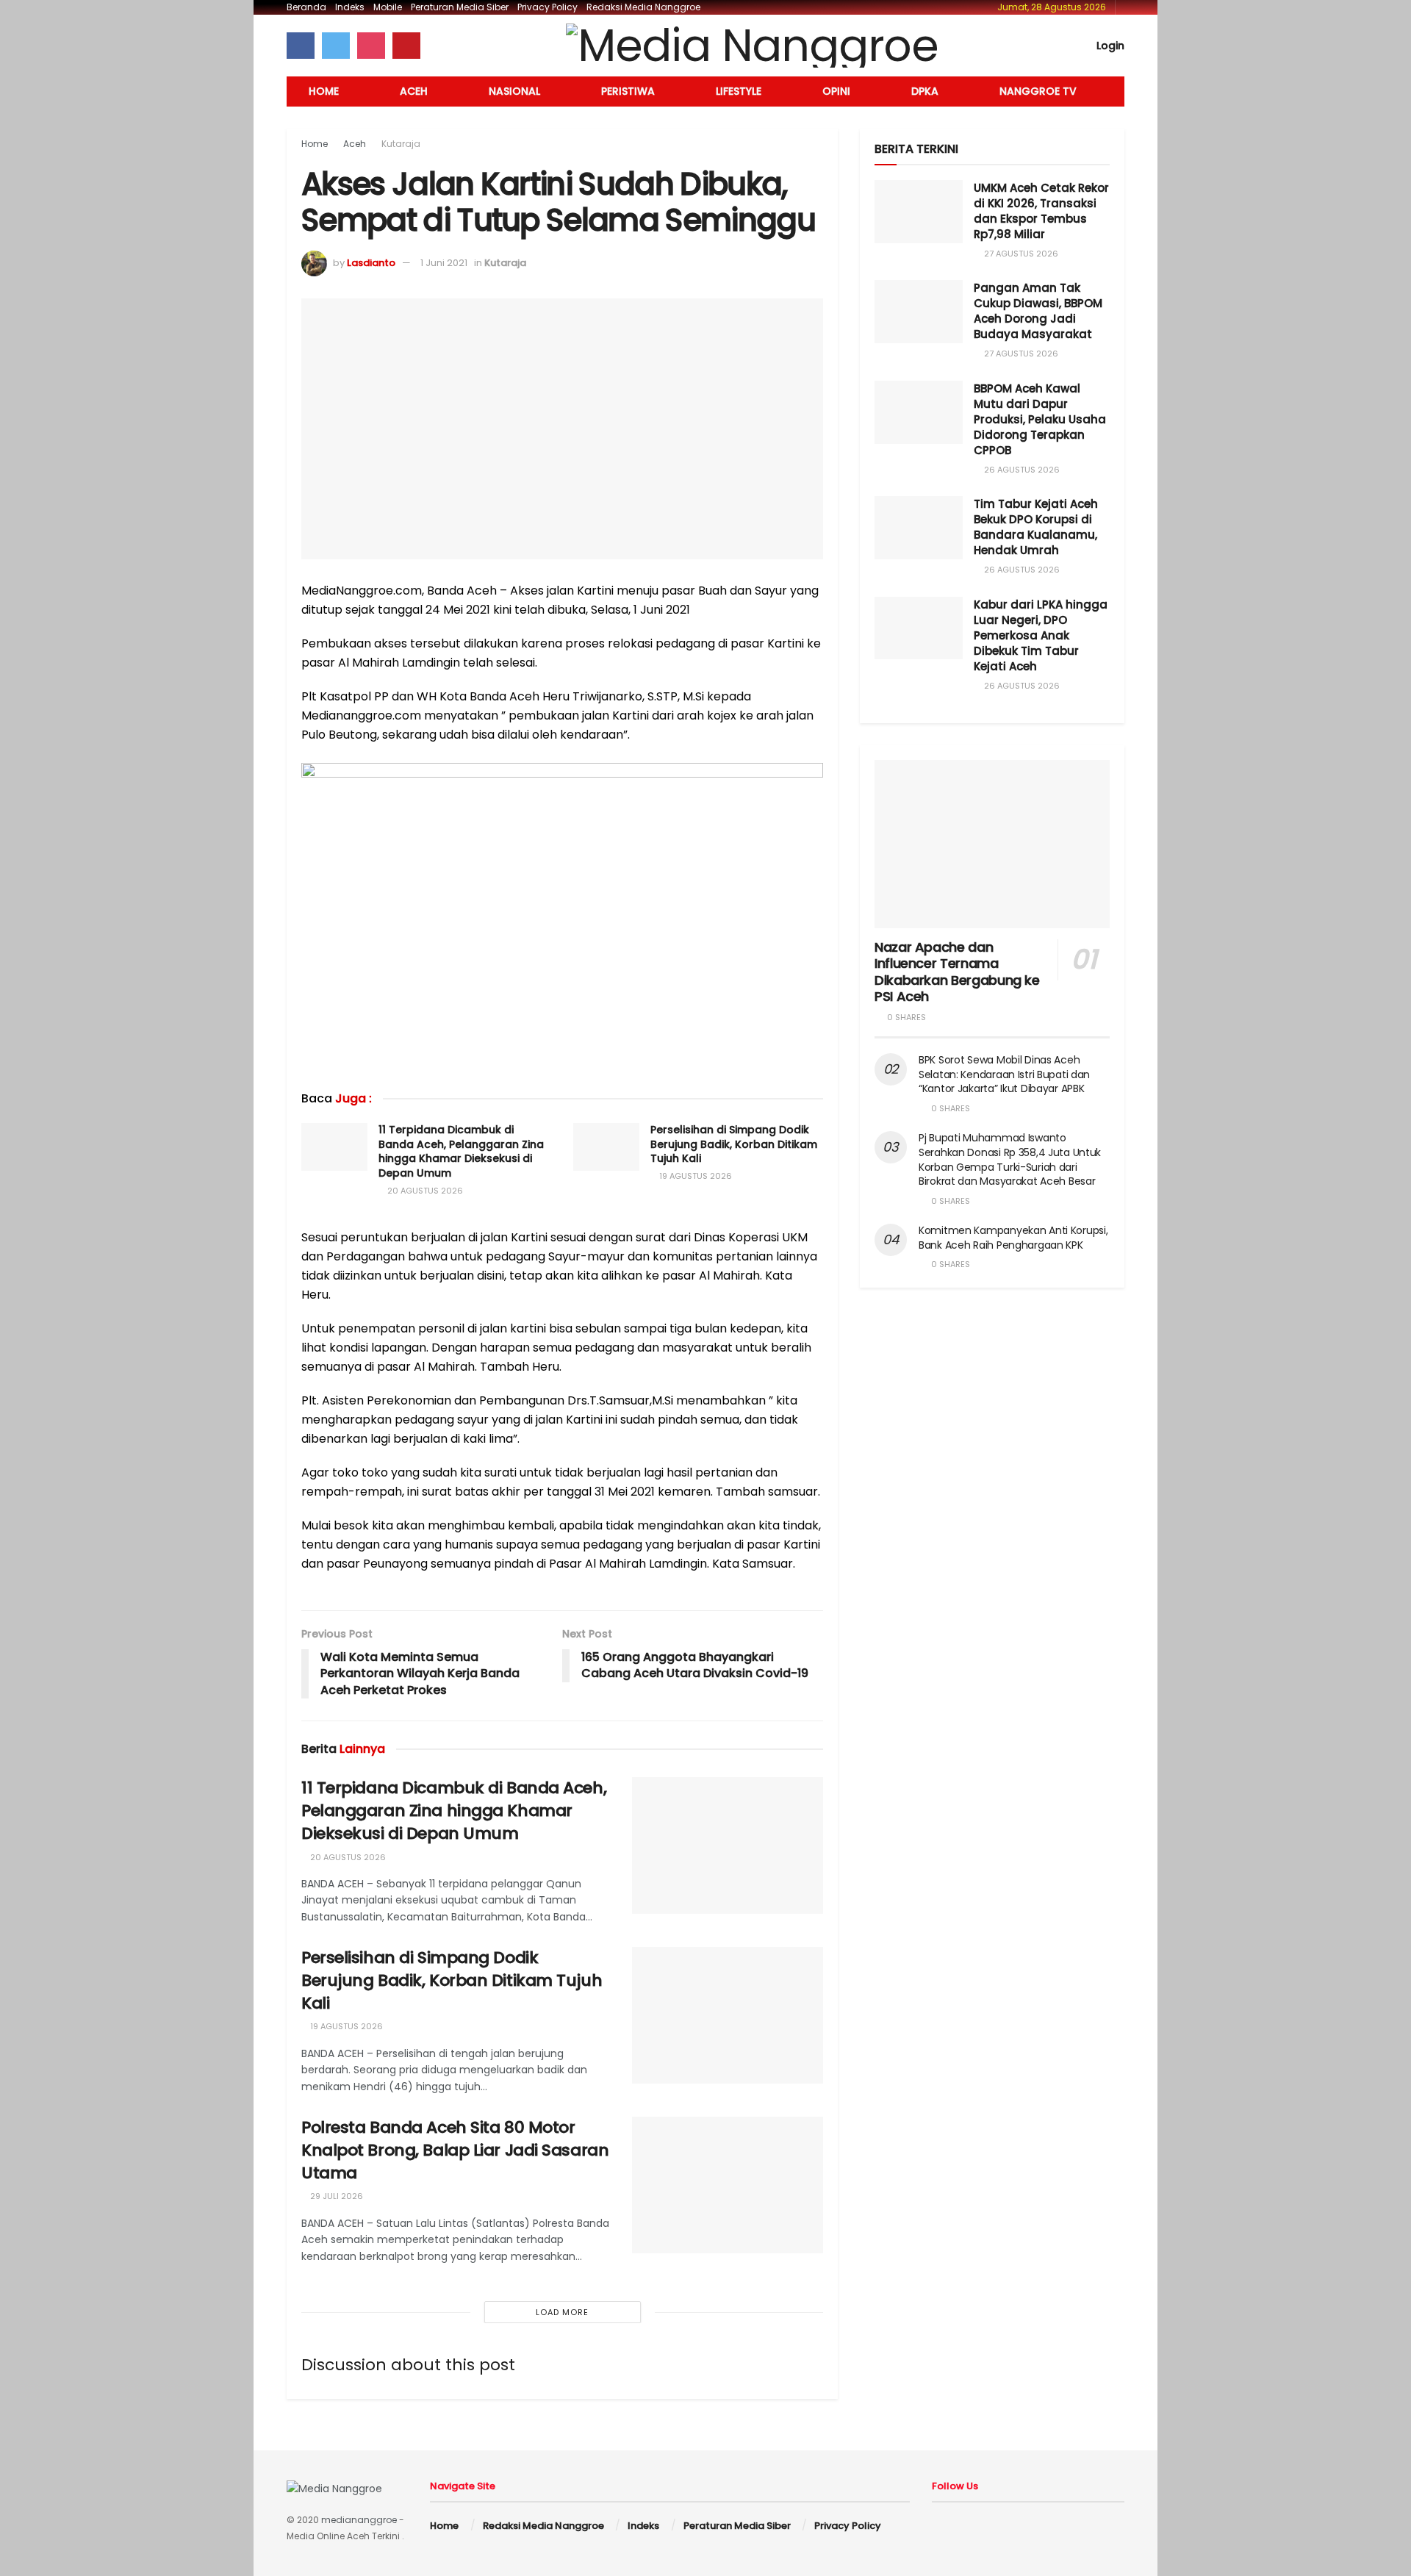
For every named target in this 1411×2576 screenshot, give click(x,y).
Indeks (350, 7)
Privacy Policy (547, 7)
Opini (836, 91)
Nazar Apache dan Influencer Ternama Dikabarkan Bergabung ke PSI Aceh (957, 972)
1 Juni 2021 (444, 263)
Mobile (388, 7)
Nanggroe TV (1038, 91)
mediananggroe (359, 2520)
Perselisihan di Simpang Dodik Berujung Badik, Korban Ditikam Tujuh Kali (734, 1144)
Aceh (414, 91)
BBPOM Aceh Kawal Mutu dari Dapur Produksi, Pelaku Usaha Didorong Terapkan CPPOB (1040, 419)
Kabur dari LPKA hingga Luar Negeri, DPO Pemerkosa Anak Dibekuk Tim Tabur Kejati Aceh (1041, 635)
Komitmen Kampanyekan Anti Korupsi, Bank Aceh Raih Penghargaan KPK (1013, 1238)
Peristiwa (628, 91)
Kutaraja (401, 144)
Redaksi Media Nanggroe (643, 7)
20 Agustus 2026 (424, 1191)
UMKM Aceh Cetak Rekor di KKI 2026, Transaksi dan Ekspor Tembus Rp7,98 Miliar (1041, 211)
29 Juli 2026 (335, 2196)
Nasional (514, 91)
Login (1109, 46)
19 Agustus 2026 (694, 1176)
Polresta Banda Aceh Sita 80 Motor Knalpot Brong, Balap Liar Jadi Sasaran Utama (455, 2150)
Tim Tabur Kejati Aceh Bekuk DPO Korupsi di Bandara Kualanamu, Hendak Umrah (1036, 527)
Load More (562, 2312)
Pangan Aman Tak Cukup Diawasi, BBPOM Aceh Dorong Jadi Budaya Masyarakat (1038, 311)
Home (324, 91)
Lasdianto (371, 263)
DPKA (925, 91)
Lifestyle (739, 91)
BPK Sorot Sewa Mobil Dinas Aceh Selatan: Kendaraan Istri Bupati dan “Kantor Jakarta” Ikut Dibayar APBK (1004, 1074)
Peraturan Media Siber (460, 7)
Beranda (306, 7)
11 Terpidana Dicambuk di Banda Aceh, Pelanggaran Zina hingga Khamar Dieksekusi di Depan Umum (461, 1151)
